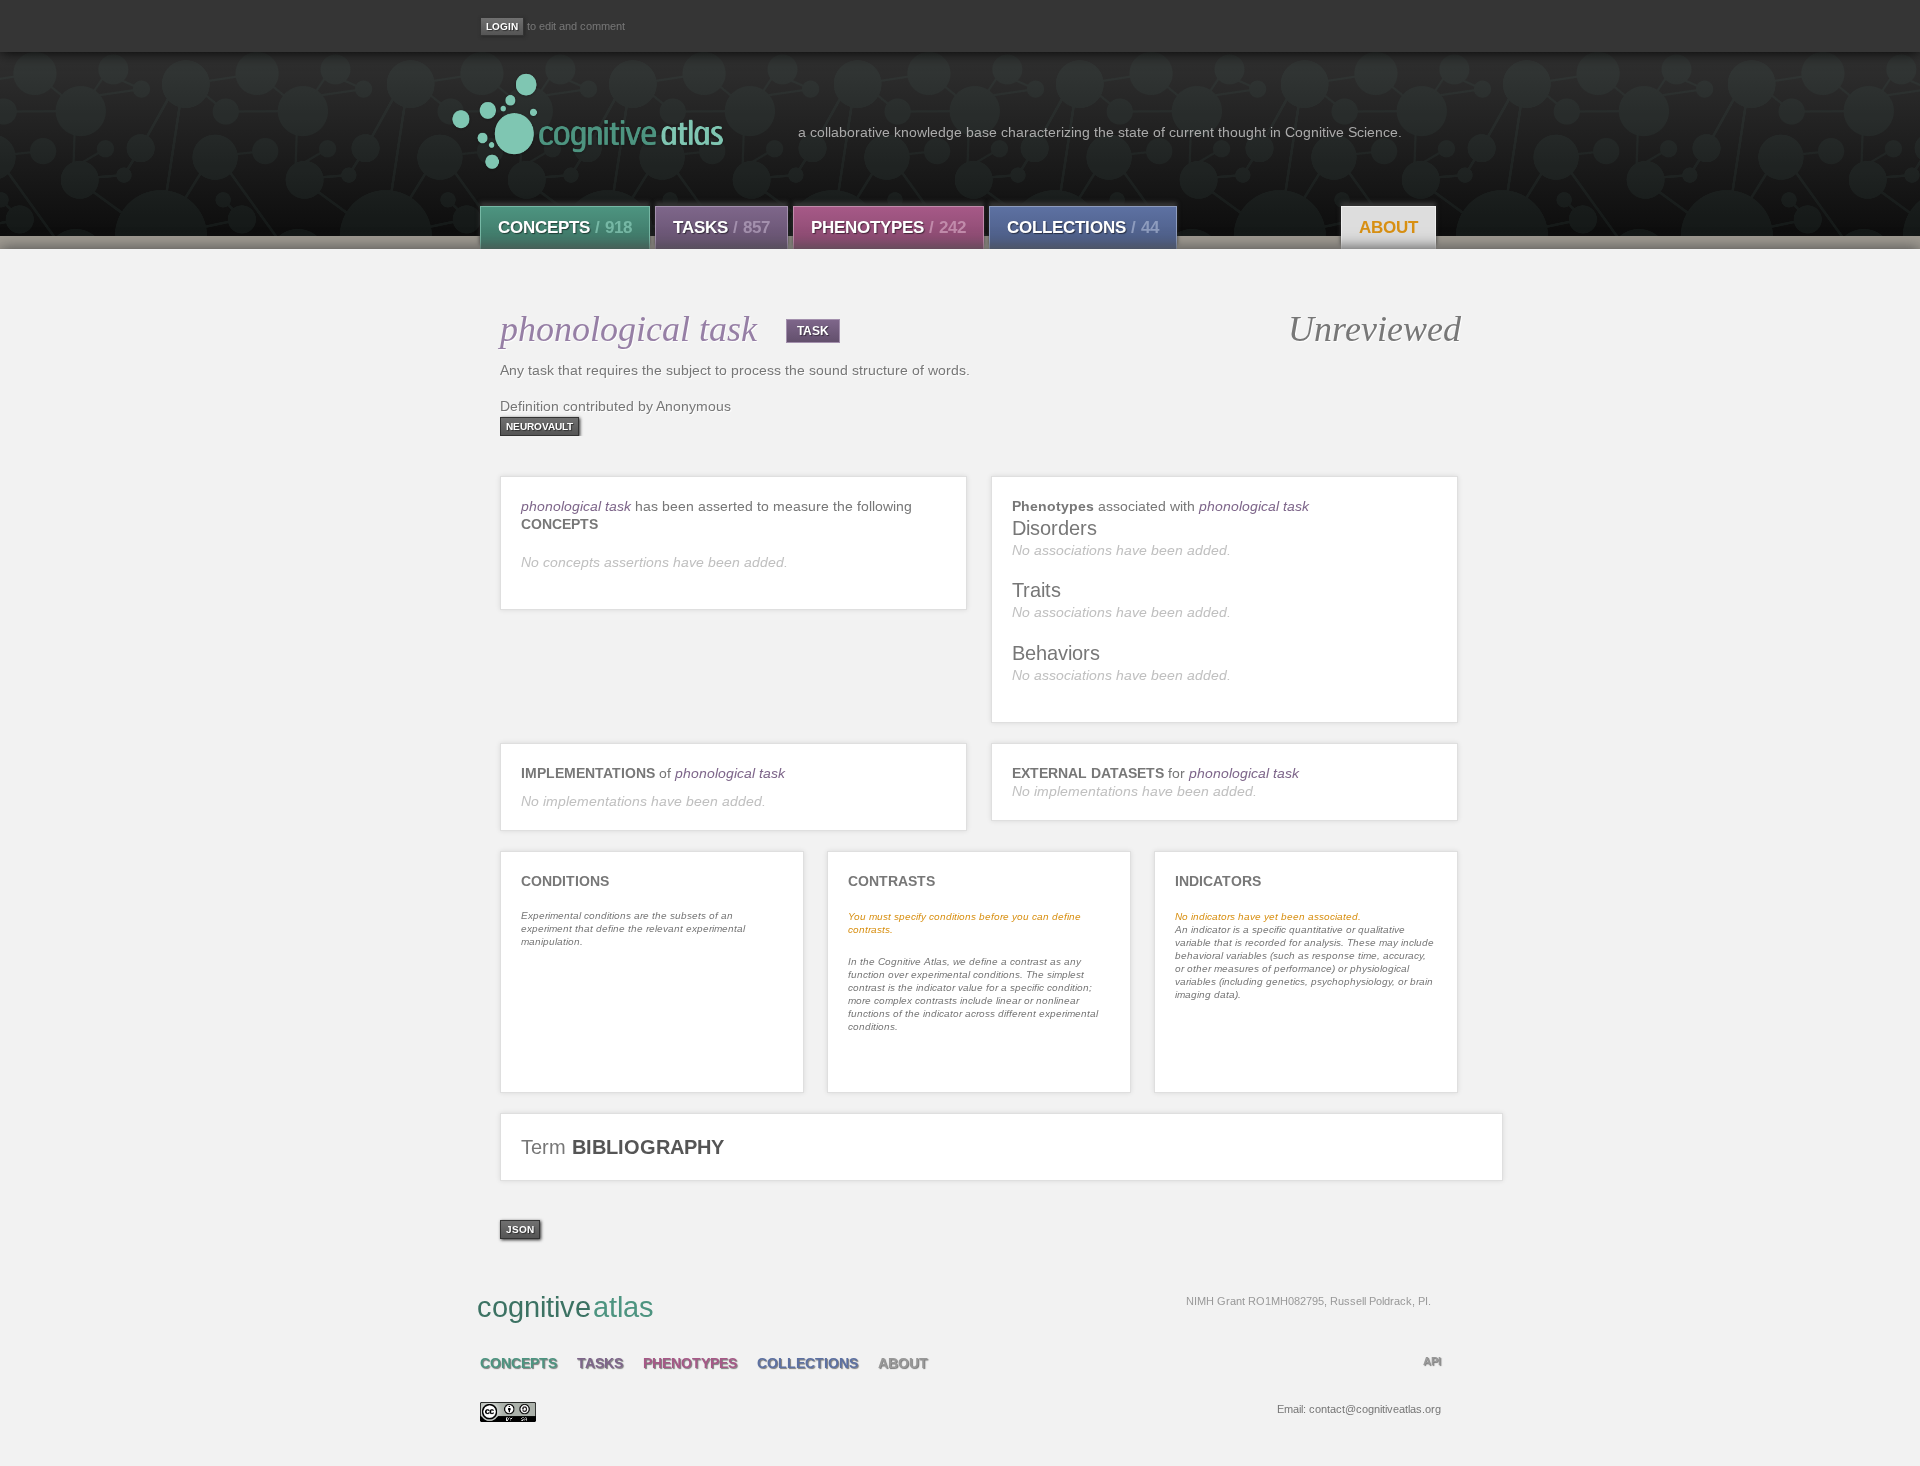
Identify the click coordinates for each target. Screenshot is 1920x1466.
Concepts (565, 227)
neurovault (539, 426)
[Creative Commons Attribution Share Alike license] (508, 1417)
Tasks (721, 227)
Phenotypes (888, 227)
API (1432, 1361)
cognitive (954, 1307)
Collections (1083, 227)
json (520, 1229)
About (1388, 227)
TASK (813, 331)
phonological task (576, 506)
